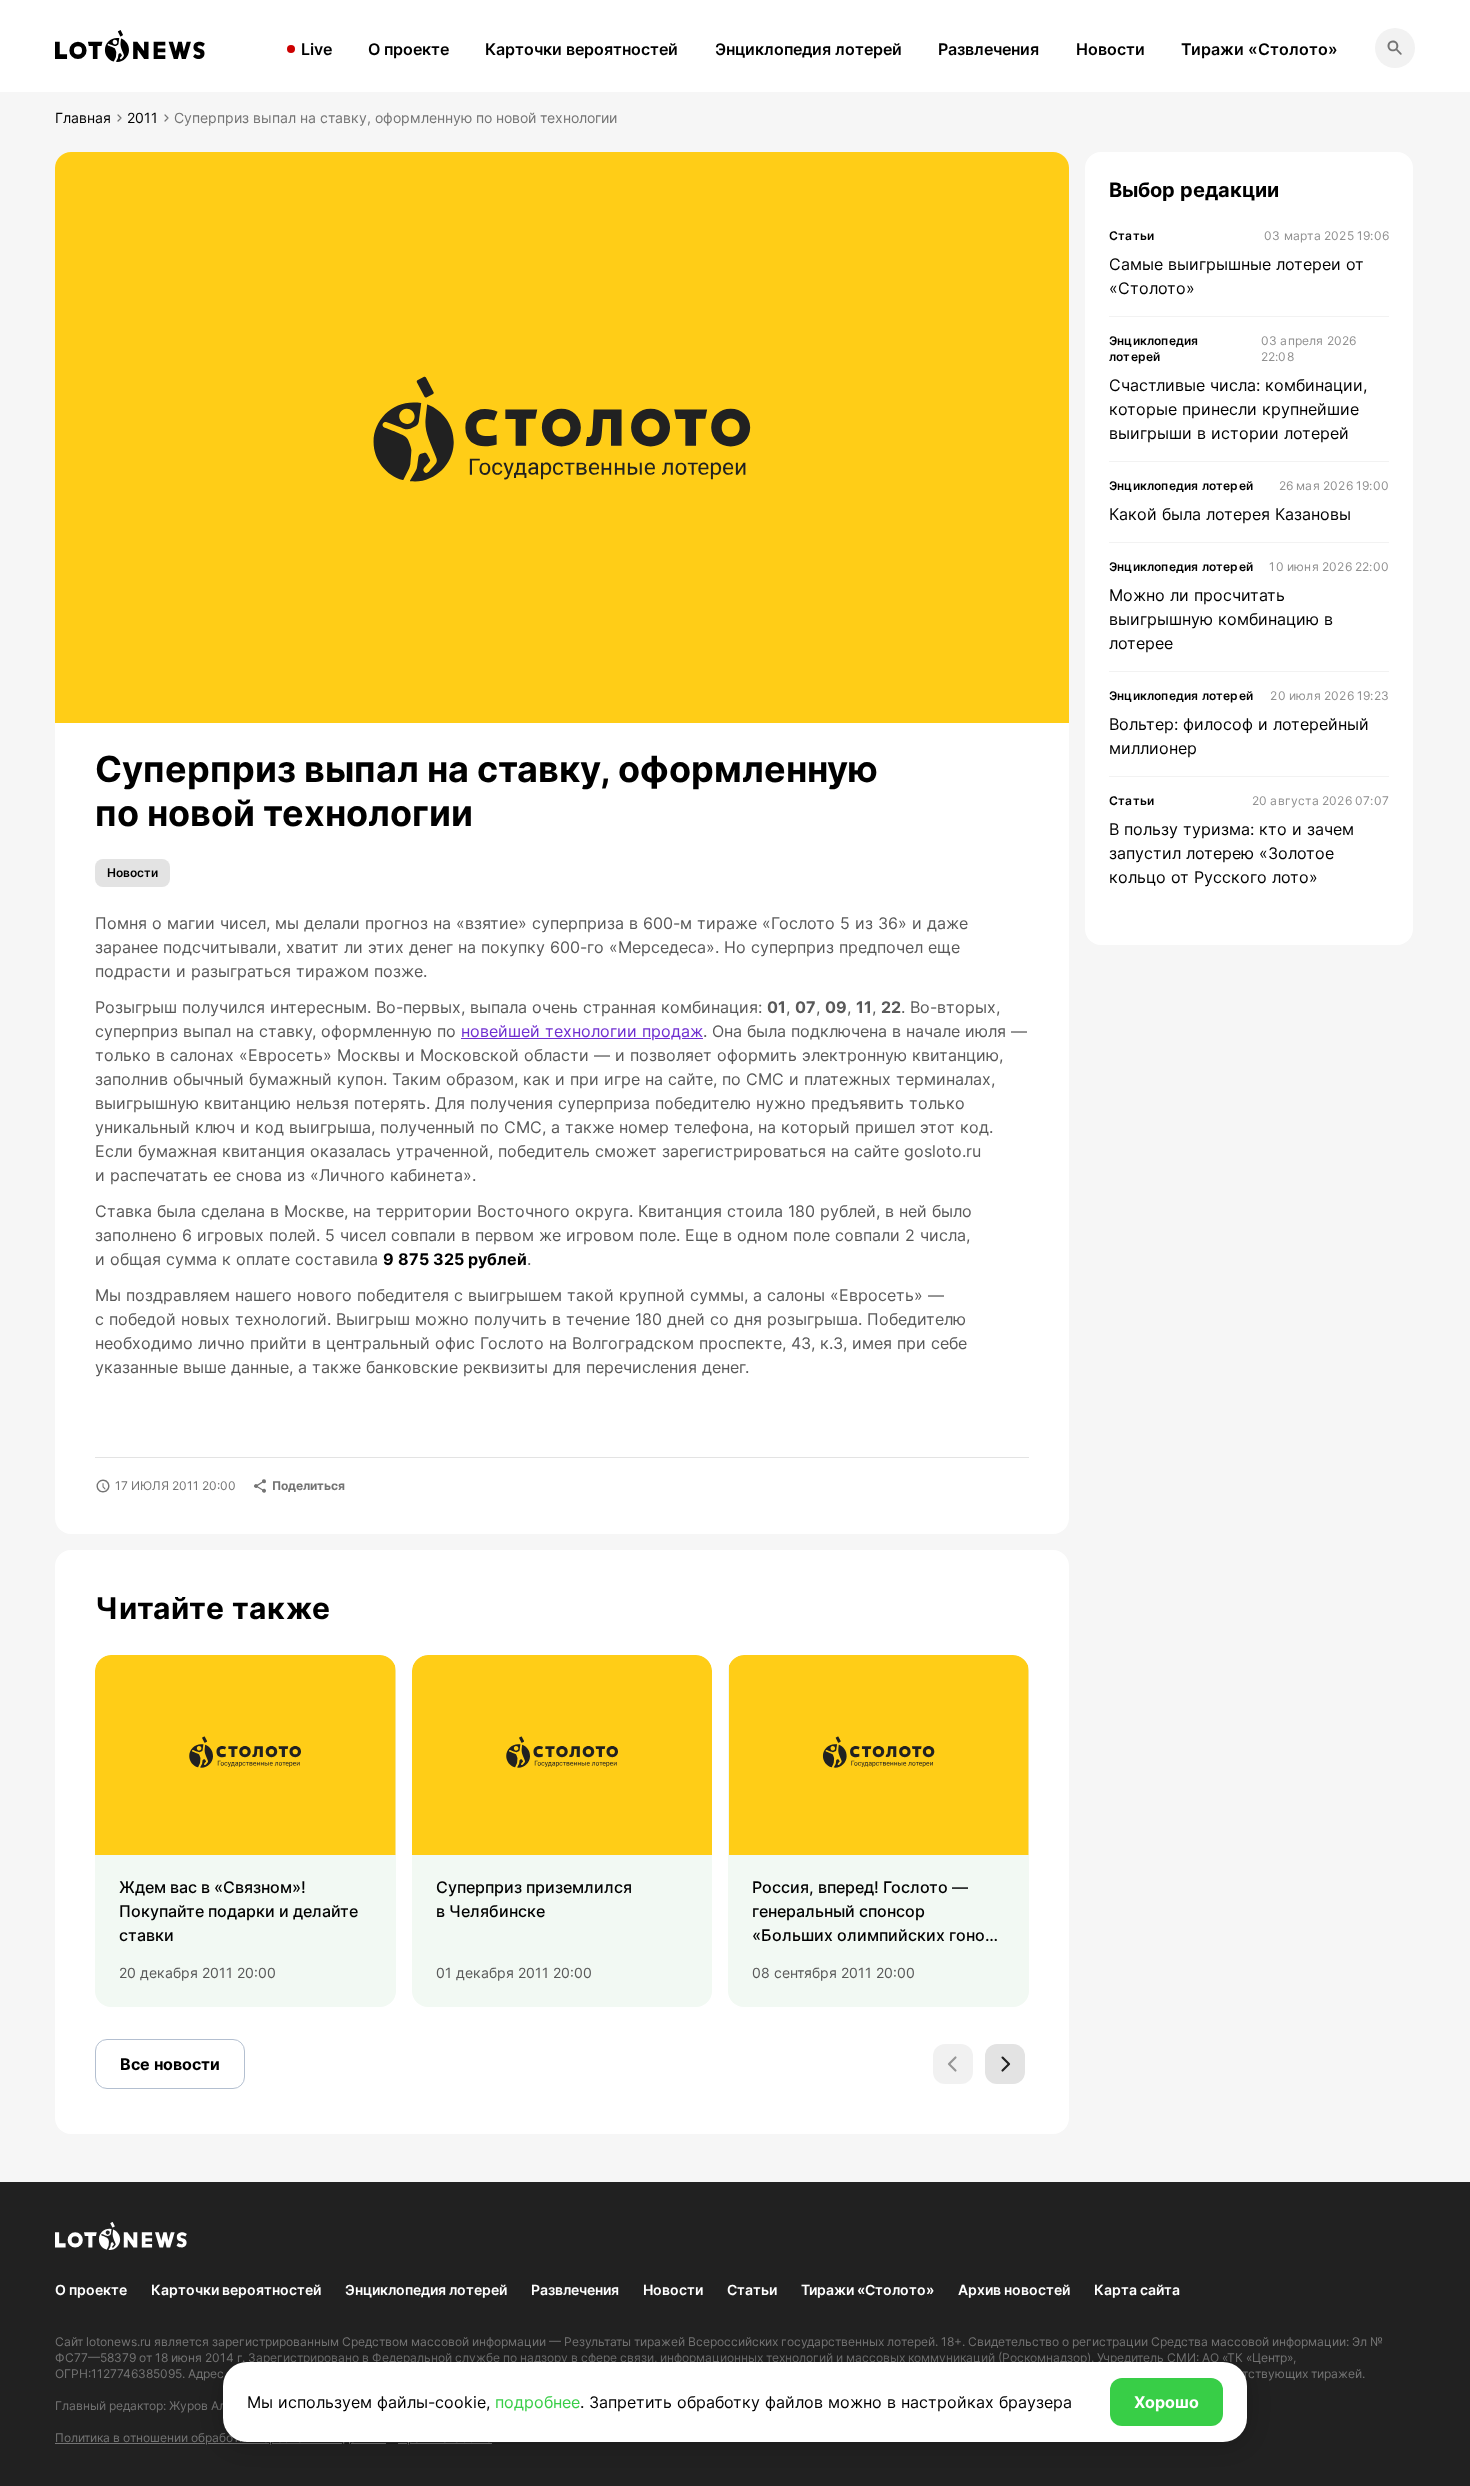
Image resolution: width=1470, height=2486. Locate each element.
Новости (1110, 49)
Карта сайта (1137, 2289)
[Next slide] (1005, 2064)
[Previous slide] (953, 2064)
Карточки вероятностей (581, 49)
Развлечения (988, 49)
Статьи (752, 2289)
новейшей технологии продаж (582, 1031)
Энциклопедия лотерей (808, 49)
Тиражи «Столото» (1259, 49)
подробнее (537, 2402)
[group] (245, 1831)
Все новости (170, 2064)
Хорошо (1166, 2402)
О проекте (408, 49)
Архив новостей (1014, 2289)
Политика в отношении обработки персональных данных (220, 2437)
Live (316, 49)
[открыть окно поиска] (1395, 48)
